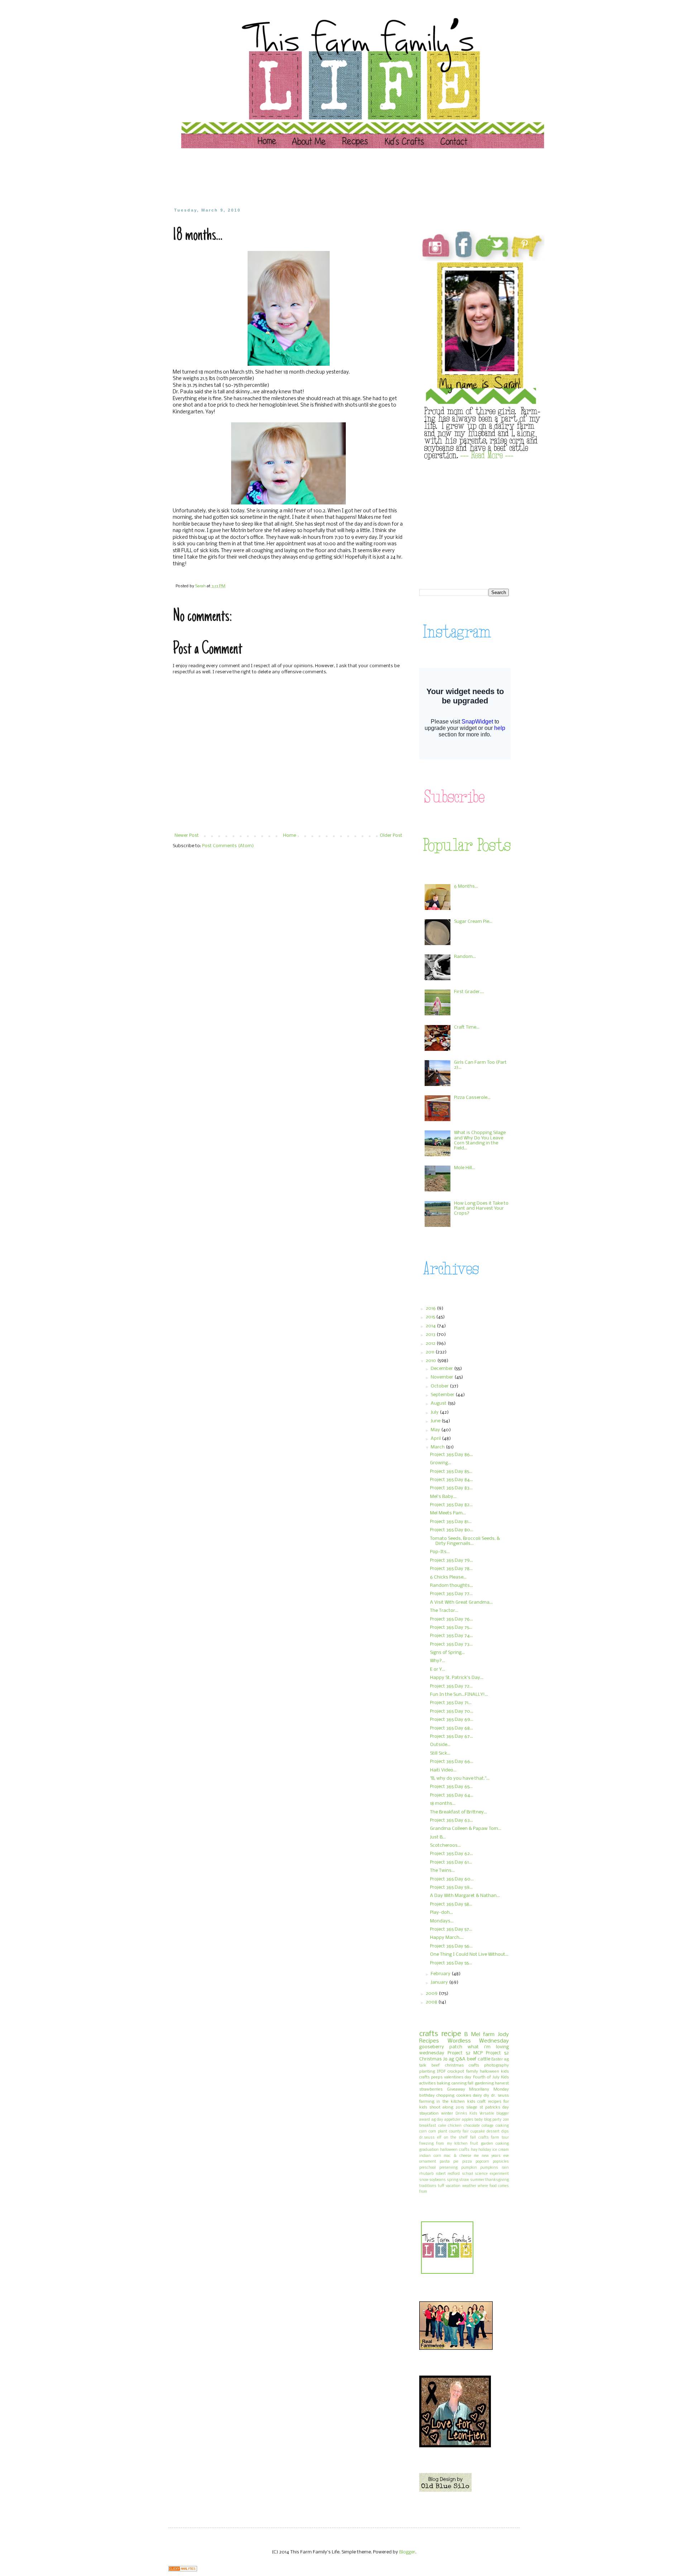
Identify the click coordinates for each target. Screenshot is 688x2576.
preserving (448, 2168)
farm (489, 2035)
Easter (497, 2059)
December (442, 1369)
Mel (476, 2035)
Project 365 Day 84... (451, 1480)
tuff (441, 2186)
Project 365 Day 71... (451, 1703)
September (443, 1395)
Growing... (441, 1463)
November (443, 1377)
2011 (431, 1352)
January (440, 1982)
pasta (445, 2162)
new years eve (495, 2156)
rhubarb (426, 2174)
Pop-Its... (440, 1552)
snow (424, 2180)
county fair (459, 2132)
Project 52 (459, 2053)
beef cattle (479, 2059)
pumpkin (469, 2168)
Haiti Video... (443, 1770)
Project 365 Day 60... (452, 1879)
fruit (474, 2144)
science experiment (492, 2174)
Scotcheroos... (445, 1846)
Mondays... (442, 1921)
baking (443, 2083)
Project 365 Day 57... (451, 1929)
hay (474, 2150)
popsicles (501, 2162)
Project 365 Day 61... (451, 1862)
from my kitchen (452, 2144)
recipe (451, 2034)
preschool (427, 2168)
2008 (432, 2002)
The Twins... (442, 1871)
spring (453, 2180)
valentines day (458, 2077)
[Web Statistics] (183, 2570)
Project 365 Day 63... (451, 1820)
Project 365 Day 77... (451, 1594)
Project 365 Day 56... (451, 1946)
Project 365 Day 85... (451, 1472)
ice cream (501, 2150)
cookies (464, 2096)
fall (470, 2083)
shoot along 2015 (446, 2107)
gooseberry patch (441, 2047)
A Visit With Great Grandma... (461, 1602)
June (436, 1421)
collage (488, 2126)
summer (477, 2180)
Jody (503, 2035)
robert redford (448, 2174)
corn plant (438, 2132)
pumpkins (489, 2168)
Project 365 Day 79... (451, 1560)
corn (423, 2132)
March (438, 1447)
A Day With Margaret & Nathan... (465, 1896)
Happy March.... (447, 1938)
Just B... (438, 1837)
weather (469, 2186)
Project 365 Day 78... (451, 1569)
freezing (426, 2144)
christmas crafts (462, 2065)
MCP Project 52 (491, 2053)
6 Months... (466, 886)
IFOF (441, 2072)
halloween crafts (455, 2150)
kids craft (476, 2102)
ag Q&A (457, 2059)
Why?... (438, 1661)
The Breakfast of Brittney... (458, 1812)
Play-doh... (441, 1913)
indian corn (430, 2156)
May (436, 1430)
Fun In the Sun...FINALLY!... (459, 1695)
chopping (445, 2096)
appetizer (452, 2120)
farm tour (500, 2138)
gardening (484, 2083)
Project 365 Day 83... (451, 1488)
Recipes (429, 2041)
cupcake (478, 2132)
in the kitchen (451, 2102)
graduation (429, 2150)
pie (456, 2162)
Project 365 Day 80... (452, 1530)
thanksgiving (497, 2180)
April (436, 1439)
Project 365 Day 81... (451, 1522)
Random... (465, 957)
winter (447, 2114)
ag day (437, 2120)
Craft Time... (467, 1027)
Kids (473, 2114)
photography (496, 2065)
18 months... (443, 1804)
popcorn (482, 2162)
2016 (431, 1308)
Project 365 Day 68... (451, 1728)
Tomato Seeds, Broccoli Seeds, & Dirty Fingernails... (465, 1541)
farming (427, 2102)
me (476, 2156)
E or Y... (438, 1669)
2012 (431, 1344)
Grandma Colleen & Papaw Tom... (466, 1829)
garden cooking (495, 2144)
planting (427, 2072)
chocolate (472, 2126)
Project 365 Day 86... (451, 1455)
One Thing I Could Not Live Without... (469, 1954)
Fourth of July (486, 2077)
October (440, 1386)
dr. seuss (500, 2096)
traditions (428, 2186)
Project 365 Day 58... (451, 1904)
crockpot (456, 2072)
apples (468, 2120)
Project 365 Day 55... (451, 1963)
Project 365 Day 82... (451, 1505)
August (439, 1403)
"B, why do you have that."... (460, 1778)
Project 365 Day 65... (451, 1787)
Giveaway (456, 2089)
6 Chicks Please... (448, 1577)
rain (505, 2168)
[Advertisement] (310, 177)
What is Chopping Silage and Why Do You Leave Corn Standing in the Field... (480, 1140)
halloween (489, 2072)
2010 (431, 1361)
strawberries (431, 2089)
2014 (431, 1326)
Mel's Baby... (443, 1497)
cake (442, 2126)
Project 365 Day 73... (451, 1644)
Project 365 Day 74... (451, 1636)
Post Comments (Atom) (228, 846)
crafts (429, 2034)
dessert (493, 2132)
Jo (445, 2059)
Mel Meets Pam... (448, 1513)
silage (472, 2107)
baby (479, 2120)
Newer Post (187, 836)
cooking (502, 2126)
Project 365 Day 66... (452, 1762)
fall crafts (479, 2138)
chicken (455, 2126)
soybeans (438, 2180)
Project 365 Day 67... (451, 1737)
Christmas (431, 2059)
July (435, 1412)
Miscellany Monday (489, 2089)
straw (464, 2180)
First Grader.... (469, 992)
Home (290, 836)
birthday (427, 2096)
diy (486, 2096)
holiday (485, 2150)
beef (436, 2065)
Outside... (440, 1745)
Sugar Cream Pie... (473, 922)
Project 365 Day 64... (452, 1795)
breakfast (428, 2126)
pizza (467, 2162)
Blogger (407, 2552)
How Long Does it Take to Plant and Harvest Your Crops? (481, 1209)
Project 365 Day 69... (452, 1720)
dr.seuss (427, 2138)
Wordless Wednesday (478, 2041)
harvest (502, 2083)
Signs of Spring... (447, 1653)
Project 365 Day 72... (451, 1686)
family (472, 2072)
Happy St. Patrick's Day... (457, 1678)
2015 (431, 1317)
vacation (453, 2186)
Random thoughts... (451, 1586)
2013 (431, 1335)
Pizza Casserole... (472, 1098)
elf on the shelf (452, 2138)
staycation (429, 2114)
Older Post (391, 836)
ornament (428, 2162)
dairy (477, 2096)
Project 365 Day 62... (451, 1854)
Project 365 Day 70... (452, 1711)
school (467, 2174)
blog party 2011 (496, 2120)
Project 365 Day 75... (451, 1628)
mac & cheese (457, 2156)
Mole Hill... (465, 1168)
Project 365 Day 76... (451, 1619)
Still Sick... (440, 1753)
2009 (432, 1994)
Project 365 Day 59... (451, 1887)
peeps (437, 2077)
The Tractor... (444, 1611)
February (441, 1974)
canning (459, 2083)
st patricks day (494, 2107)
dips (505, 2132)
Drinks (461, 2114)
